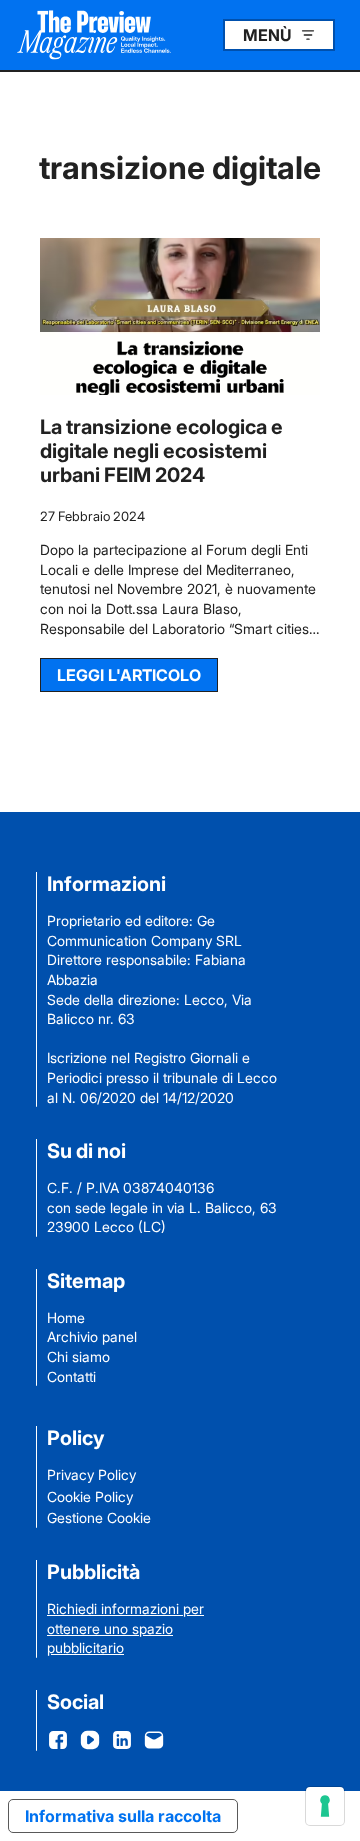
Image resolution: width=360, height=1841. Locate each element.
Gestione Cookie (99, 1517)
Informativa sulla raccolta (123, 1816)
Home (66, 1317)
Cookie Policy (90, 1496)
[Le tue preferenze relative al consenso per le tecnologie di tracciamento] (325, 1806)
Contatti (71, 1376)
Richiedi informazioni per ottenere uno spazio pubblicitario (125, 1628)
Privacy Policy (91, 1474)
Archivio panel (92, 1336)
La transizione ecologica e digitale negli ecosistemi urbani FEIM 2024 (161, 451)
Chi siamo (78, 1356)
